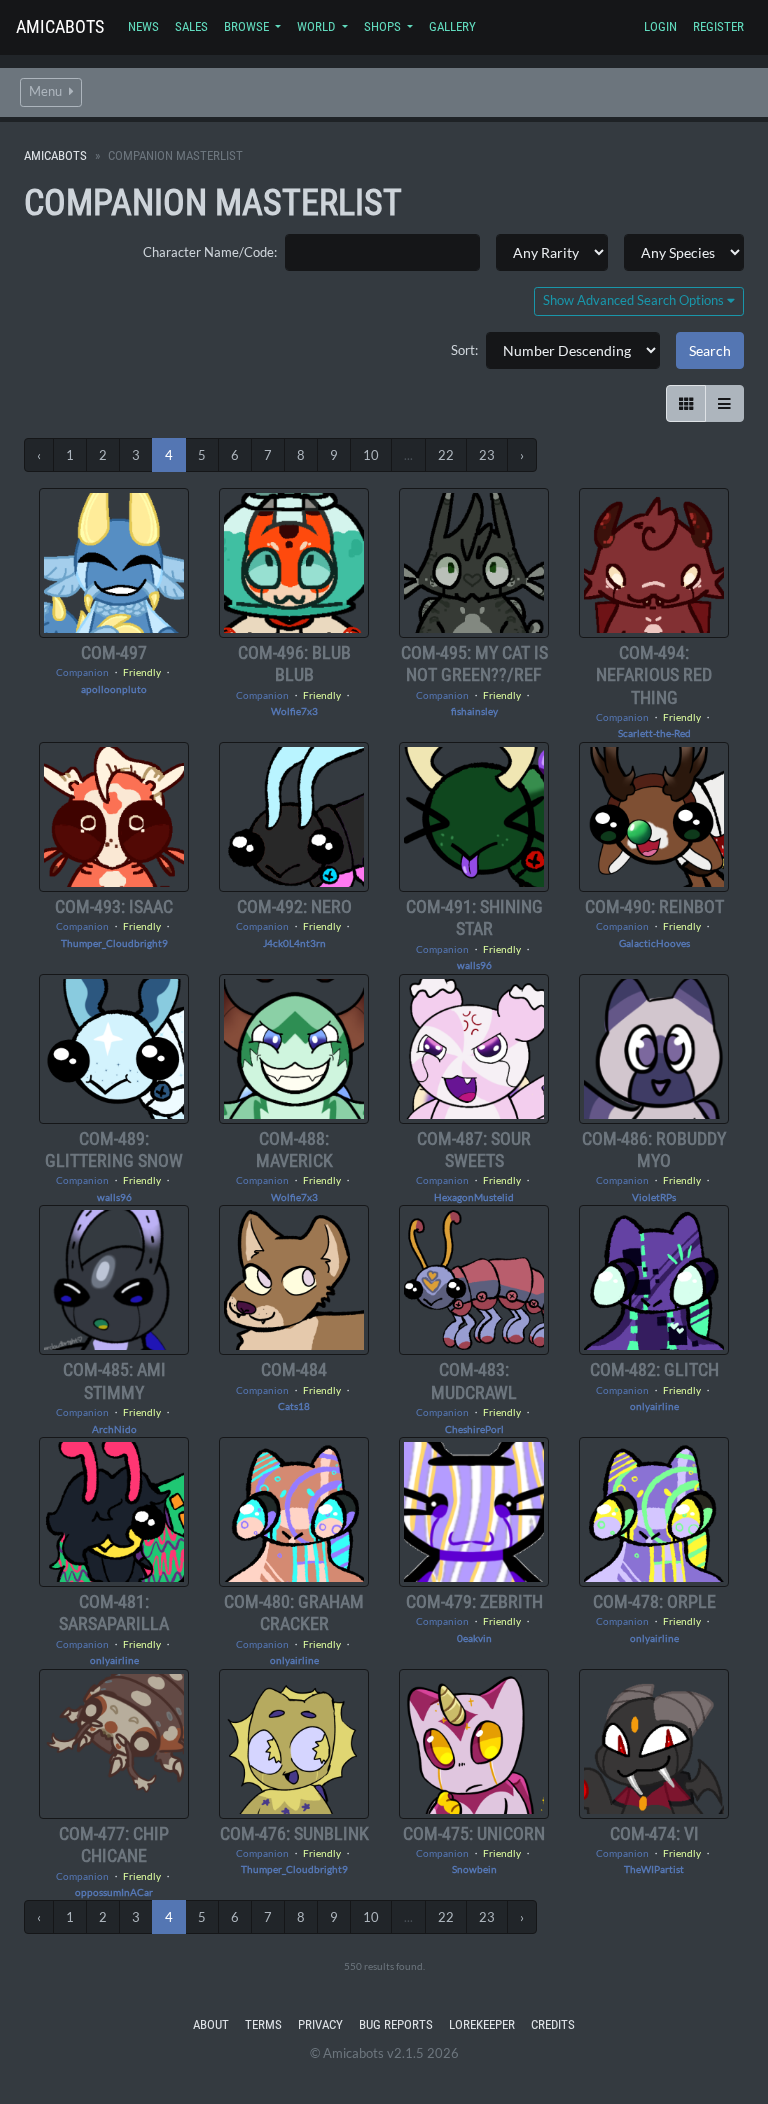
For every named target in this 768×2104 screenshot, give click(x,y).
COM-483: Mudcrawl (474, 1380)
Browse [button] (248, 26)
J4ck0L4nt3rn (294, 943)
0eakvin (474, 1638)
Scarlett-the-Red (654, 733)
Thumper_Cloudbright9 (114, 943)
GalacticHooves (654, 943)
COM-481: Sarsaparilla (114, 1612)
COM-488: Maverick (294, 1149)
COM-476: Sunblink (294, 1833)
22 (446, 455)
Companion (82, 672)
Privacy (320, 2024)
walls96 (474, 965)
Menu (47, 91)
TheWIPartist (654, 1869)
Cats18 (294, 1406)
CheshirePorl (474, 1429)
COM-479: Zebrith (474, 1601)
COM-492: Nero (294, 906)
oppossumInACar (114, 1892)
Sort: (464, 350)
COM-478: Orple (654, 1601)
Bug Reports (396, 2024)
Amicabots (60, 26)
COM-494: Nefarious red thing (654, 675)
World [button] (317, 26)
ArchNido (114, 1429)
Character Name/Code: (210, 252)
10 (371, 455)
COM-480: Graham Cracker (294, 1612)
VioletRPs (654, 1197)
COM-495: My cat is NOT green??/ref (474, 663)
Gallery (452, 26)
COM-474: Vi (654, 1833)
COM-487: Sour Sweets (474, 1149)
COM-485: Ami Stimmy (114, 1380)
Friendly (142, 672)
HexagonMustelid (474, 1197)
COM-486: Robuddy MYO (654, 1149)
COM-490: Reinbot (654, 906)
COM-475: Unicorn (474, 1833)
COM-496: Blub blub (294, 663)
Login (660, 26)
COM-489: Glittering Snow (114, 1149)
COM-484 (294, 1369)
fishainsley (474, 711)
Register (718, 26)
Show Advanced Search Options (635, 300)
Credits (553, 2024)
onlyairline (654, 1406)
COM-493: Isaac (114, 906)
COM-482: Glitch (654, 1369)
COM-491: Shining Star (474, 917)
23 (487, 455)
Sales (191, 26)
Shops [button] (384, 26)
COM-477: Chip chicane (114, 1844)
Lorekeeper (482, 2024)
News (143, 26)
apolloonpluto (114, 689)
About (211, 2024)
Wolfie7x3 (294, 711)
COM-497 (114, 652)
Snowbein (474, 1869)
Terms (263, 2024)
